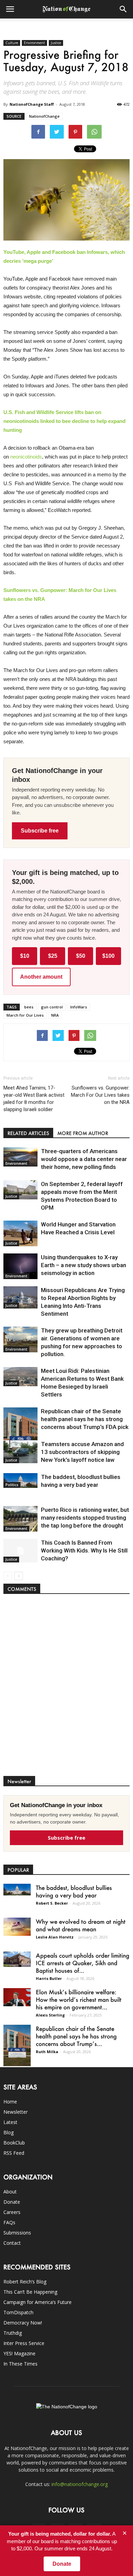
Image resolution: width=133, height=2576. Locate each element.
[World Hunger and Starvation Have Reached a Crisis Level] (20, 1233)
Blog (9, 2132)
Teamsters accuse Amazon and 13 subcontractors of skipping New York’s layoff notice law (82, 1452)
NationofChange (44, 116)
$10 (25, 956)
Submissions (17, 2233)
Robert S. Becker (52, 1903)
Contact (12, 2243)
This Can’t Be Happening (30, 2292)
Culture (12, 43)
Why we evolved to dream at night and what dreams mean (81, 1925)
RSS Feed (14, 2153)
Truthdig (13, 2333)
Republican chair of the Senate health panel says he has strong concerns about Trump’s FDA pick (85, 1419)
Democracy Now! (23, 2323)
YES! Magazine (19, 2353)
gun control (52, 1007)
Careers (12, 2212)
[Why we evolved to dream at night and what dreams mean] (17, 1927)
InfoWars (79, 1007)
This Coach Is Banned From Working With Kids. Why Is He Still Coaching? (84, 1550)
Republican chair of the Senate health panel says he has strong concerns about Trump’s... (76, 2036)
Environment (34, 43)
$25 (53, 956)
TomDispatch (18, 2312)
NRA (55, 1015)
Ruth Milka (47, 2052)
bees (29, 1007)
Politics (12, 1485)
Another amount (41, 977)
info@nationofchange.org (80, 2484)
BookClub (14, 2143)
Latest (10, 2122)
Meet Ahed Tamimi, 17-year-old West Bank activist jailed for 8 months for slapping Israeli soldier (34, 1099)
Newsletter (16, 2112)
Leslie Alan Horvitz (55, 1937)
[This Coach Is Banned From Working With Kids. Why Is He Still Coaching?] (20, 1551)
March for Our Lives (25, 1015)
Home (10, 2102)
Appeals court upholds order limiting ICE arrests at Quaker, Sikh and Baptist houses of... (83, 1963)
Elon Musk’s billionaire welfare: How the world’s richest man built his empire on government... (79, 1999)
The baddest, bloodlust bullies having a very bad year (74, 1891)
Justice (56, 43)
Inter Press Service (24, 2343)
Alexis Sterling (50, 2015)
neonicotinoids (26, 457)
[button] (123, 9)
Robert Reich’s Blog (25, 2282)
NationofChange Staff (32, 104)
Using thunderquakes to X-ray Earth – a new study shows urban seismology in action (84, 1265)
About (10, 2192)
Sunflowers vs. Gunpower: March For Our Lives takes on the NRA (100, 1095)
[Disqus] (66, 1688)
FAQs (9, 2222)
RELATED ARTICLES (28, 1133)
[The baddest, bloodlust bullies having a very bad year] (20, 1480)
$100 (108, 956)
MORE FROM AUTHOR (83, 1133)
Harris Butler (49, 1978)
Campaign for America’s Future (38, 2302)
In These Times (20, 2364)
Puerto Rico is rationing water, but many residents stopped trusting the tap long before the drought (85, 1518)
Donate (12, 2202)
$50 (81, 956)
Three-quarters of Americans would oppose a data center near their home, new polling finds (84, 1159)
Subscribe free (40, 831)
